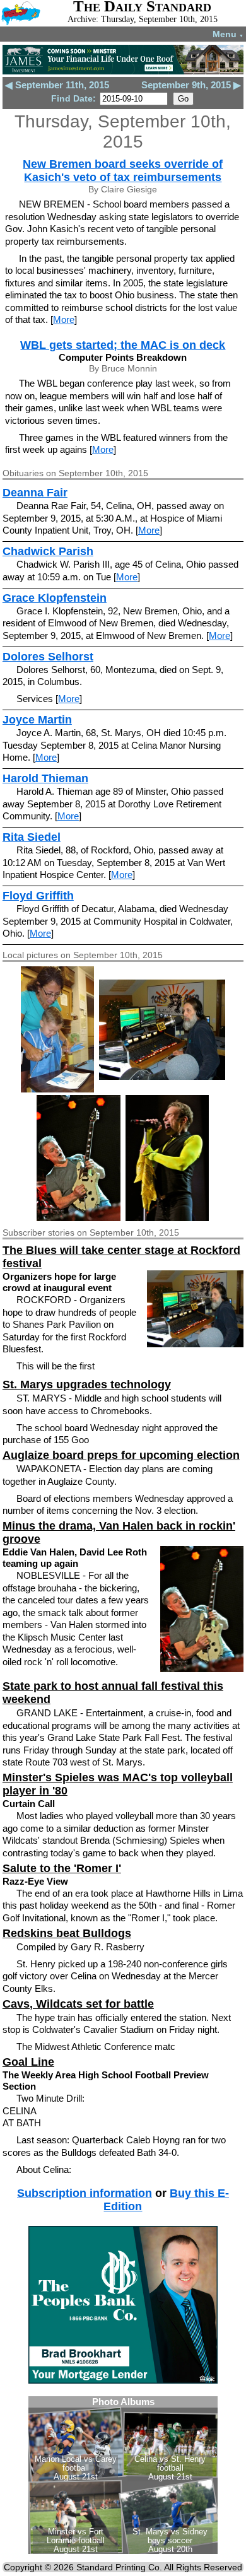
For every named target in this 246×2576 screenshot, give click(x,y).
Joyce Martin (37, 720)
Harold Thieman (45, 778)
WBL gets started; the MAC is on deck (123, 345)
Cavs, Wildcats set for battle (78, 2004)
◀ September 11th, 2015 (57, 85)
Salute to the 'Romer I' (62, 1868)
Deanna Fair (35, 493)
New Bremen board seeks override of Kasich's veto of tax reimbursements (123, 171)
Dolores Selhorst (48, 657)
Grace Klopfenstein (55, 598)
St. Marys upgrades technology (87, 1385)
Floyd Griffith (38, 896)
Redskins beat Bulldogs (67, 1933)
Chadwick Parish (48, 551)
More (64, 319)
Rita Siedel (32, 837)
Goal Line (28, 2062)
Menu (228, 34)
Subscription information (85, 2193)
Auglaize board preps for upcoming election (121, 1455)
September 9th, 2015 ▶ (191, 85)
